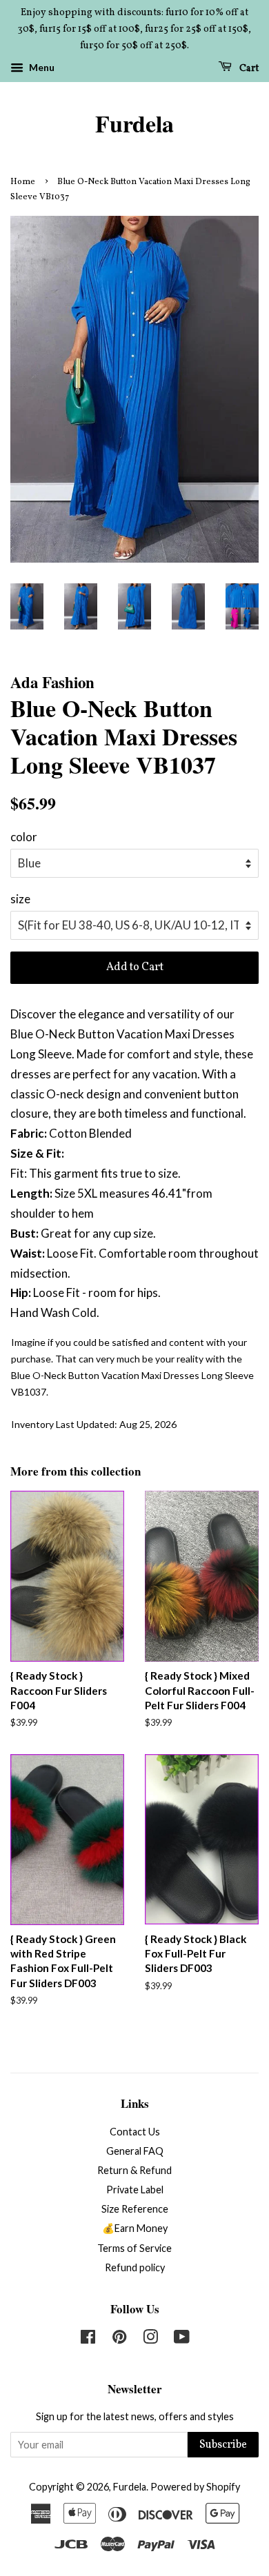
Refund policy (135, 2267)
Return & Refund (134, 2170)
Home (23, 182)
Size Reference (135, 2209)
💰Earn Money (135, 2228)
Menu (41, 68)
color (24, 837)
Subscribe (223, 2445)
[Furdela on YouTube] (182, 2339)
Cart (248, 69)
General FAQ (135, 2151)
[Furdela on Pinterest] (119, 2339)
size (20, 899)
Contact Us (135, 2132)
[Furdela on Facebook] (88, 2339)
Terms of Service (134, 2248)
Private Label (135, 2190)
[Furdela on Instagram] (150, 2339)
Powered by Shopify (195, 2487)
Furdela (134, 124)
